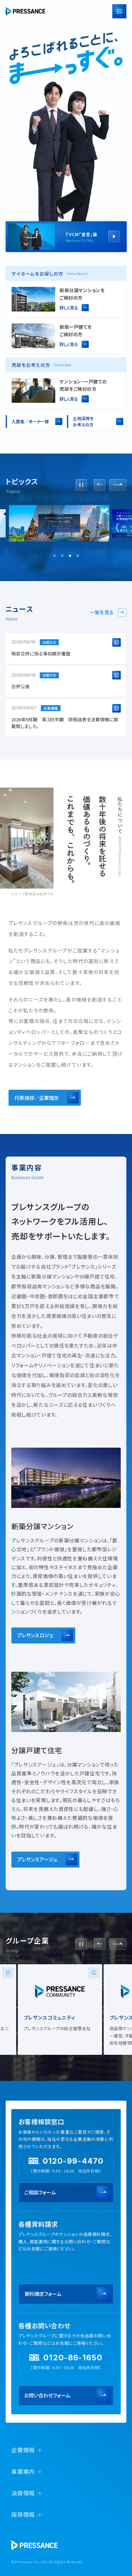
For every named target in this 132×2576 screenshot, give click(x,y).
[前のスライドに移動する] (100, 485)
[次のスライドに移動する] (118, 1944)
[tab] (55, 556)
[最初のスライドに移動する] (118, 485)
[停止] (81, 485)
